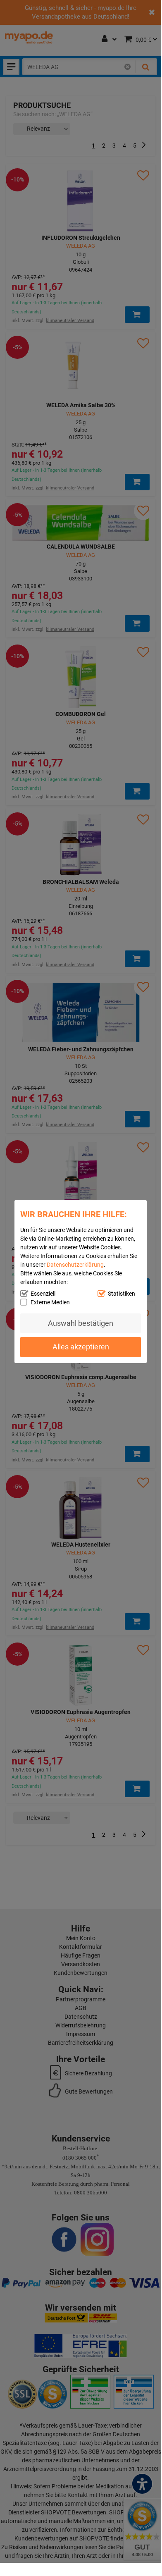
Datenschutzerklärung (75, 1264)
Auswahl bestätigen (81, 1323)
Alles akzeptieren (81, 1347)
